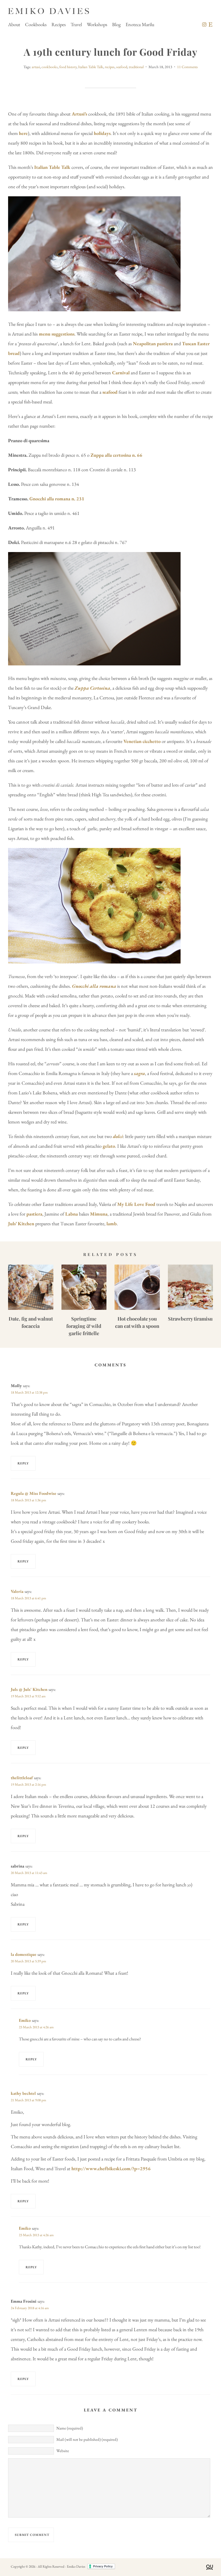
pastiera (34, 1214)
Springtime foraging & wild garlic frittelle (84, 1326)
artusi (36, 67)
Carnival (121, 373)
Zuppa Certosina (92, 688)
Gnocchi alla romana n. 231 (57, 499)
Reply (23, 1463)
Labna (72, 1214)
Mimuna (99, 1214)
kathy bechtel (23, 2093)
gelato (109, 1146)
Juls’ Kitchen (21, 1224)
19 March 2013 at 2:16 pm (28, 1784)
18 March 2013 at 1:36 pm (28, 1500)
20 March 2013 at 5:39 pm (28, 1961)
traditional (136, 67)
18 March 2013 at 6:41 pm (28, 1598)
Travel (76, 24)
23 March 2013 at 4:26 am (36, 2027)
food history (68, 67)
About (14, 24)
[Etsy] (210, 25)
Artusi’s (79, 114)
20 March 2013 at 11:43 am (29, 1873)
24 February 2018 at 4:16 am (30, 2308)
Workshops (97, 24)
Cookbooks (36, 24)
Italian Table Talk (91, 67)
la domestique (24, 1954)
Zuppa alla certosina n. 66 (116, 455)
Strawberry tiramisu (190, 1319)
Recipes (59, 24)
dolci (118, 1136)
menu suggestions (57, 334)
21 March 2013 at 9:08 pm (28, 2100)
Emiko (25, 2020)
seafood (122, 67)
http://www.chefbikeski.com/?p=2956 (111, 2168)
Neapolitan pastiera (153, 343)
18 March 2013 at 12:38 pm (29, 1392)
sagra (139, 1073)
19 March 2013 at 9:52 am (28, 1696)
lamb (112, 1224)
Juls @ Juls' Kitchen (29, 1689)
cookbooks (50, 67)
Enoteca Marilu (140, 24)
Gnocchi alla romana (94, 986)
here (23, 133)
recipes (110, 67)
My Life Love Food (136, 1204)
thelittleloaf (22, 1778)
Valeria (17, 1591)
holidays (102, 133)
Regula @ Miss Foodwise (34, 1493)
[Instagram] (204, 25)
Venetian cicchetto (142, 741)
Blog (116, 24)
